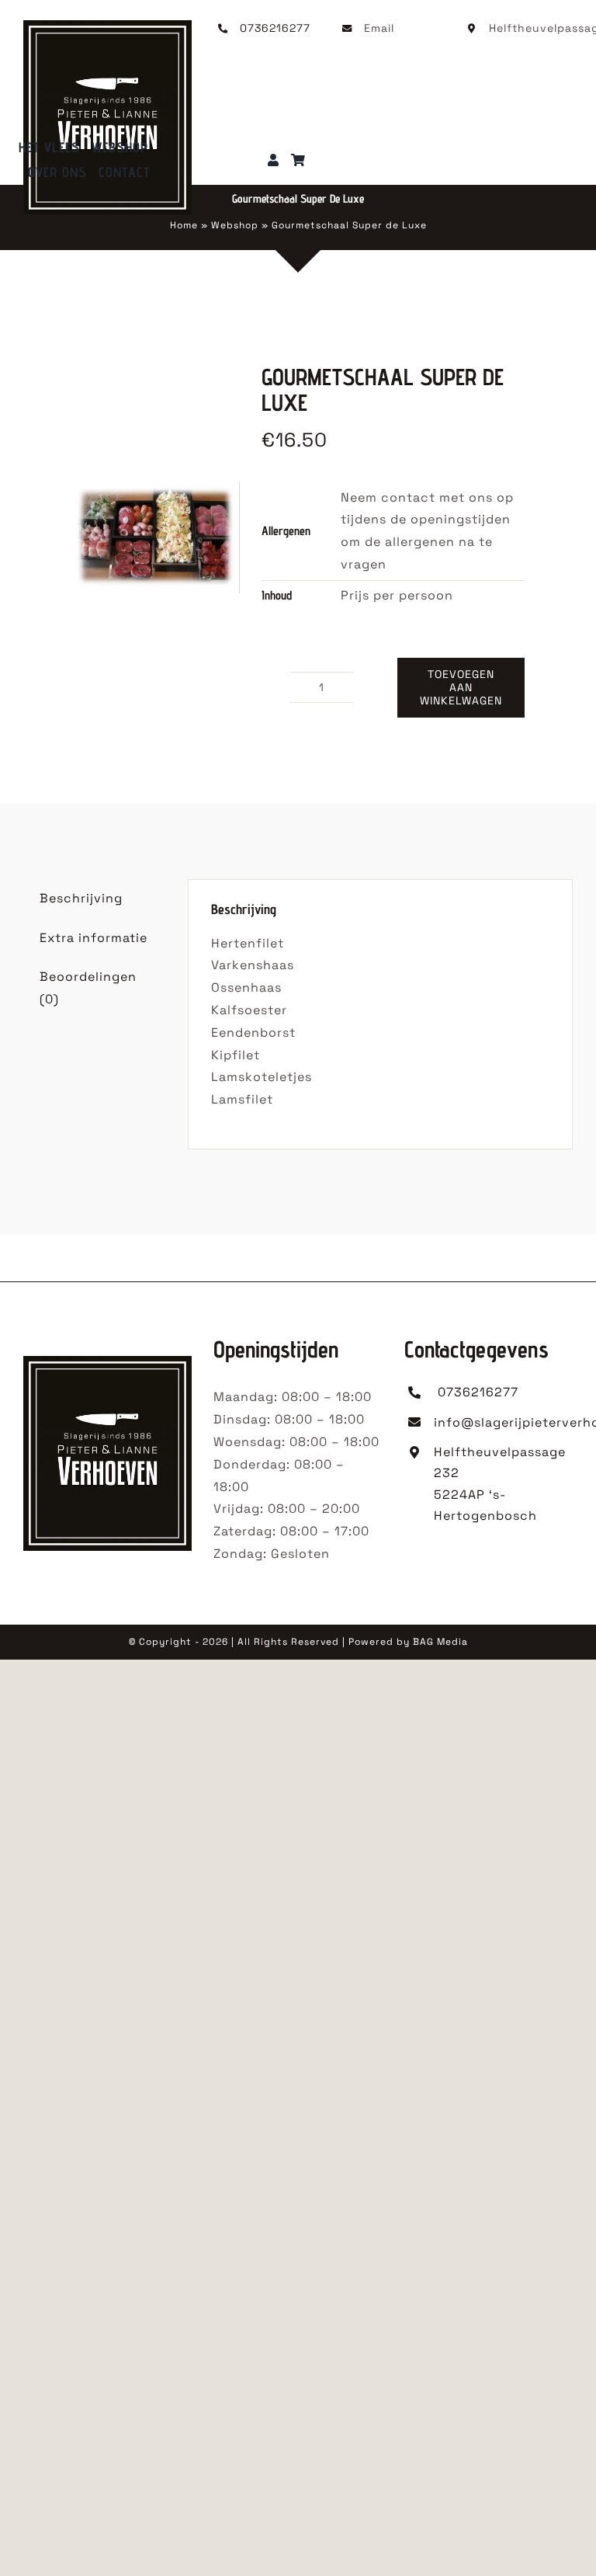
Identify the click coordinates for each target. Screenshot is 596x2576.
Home (184, 225)
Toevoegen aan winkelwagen (461, 687)
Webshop (235, 225)
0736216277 (275, 28)
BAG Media (440, 1642)
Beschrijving (81, 898)
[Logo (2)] (107, 26)
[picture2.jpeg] (155, 537)
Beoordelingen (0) (88, 988)
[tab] (95, 899)
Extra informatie (94, 938)
